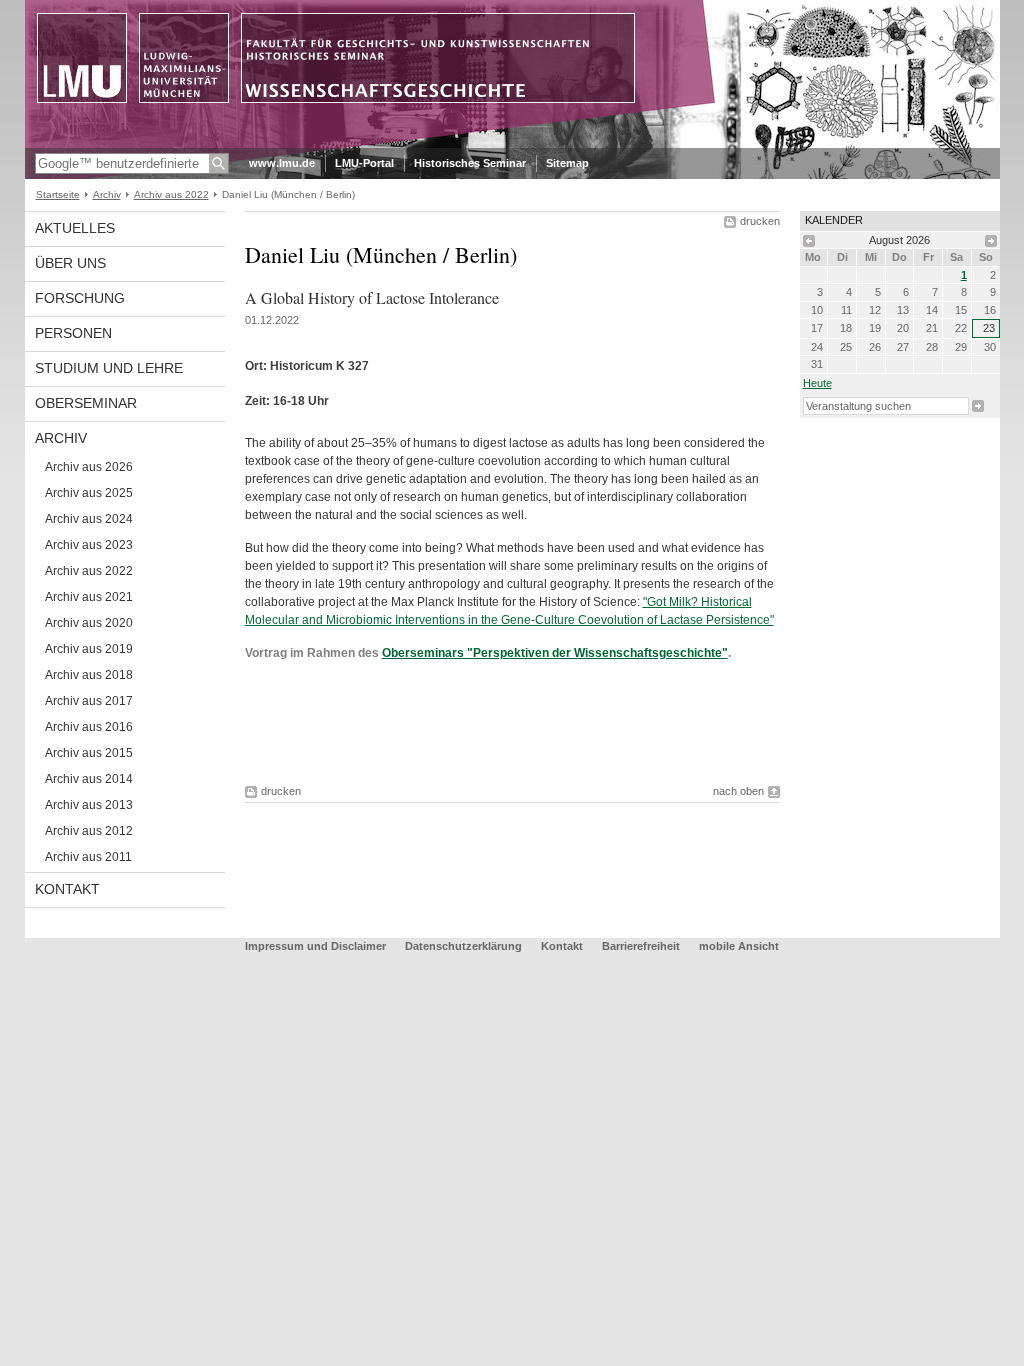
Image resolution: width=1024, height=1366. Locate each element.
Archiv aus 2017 (89, 701)
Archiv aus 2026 (89, 467)
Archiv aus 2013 (89, 805)
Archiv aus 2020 (89, 623)
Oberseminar (86, 403)
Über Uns (70, 263)
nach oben (738, 791)
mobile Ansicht (739, 946)
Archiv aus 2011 (88, 857)
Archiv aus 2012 (89, 831)
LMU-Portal (364, 163)
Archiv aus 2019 (89, 649)
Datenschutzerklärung (463, 946)
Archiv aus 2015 (89, 753)
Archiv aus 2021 (89, 597)
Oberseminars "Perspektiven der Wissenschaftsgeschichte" (555, 653)
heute (817, 383)
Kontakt (67, 889)
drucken (760, 221)
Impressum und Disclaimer (315, 946)
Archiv (107, 194)
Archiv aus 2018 (89, 675)
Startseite (58, 194)
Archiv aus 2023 (89, 545)
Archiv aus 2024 (89, 519)
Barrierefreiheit (642, 946)
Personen (73, 333)
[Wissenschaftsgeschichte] (512, 144)
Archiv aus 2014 (89, 779)
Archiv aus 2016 (89, 727)
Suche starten (978, 406)
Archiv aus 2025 (89, 493)
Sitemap (567, 163)
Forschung (80, 298)
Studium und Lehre (109, 368)
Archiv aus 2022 (171, 194)
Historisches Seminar (470, 163)
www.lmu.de (282, 163)
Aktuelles (75, 228)
